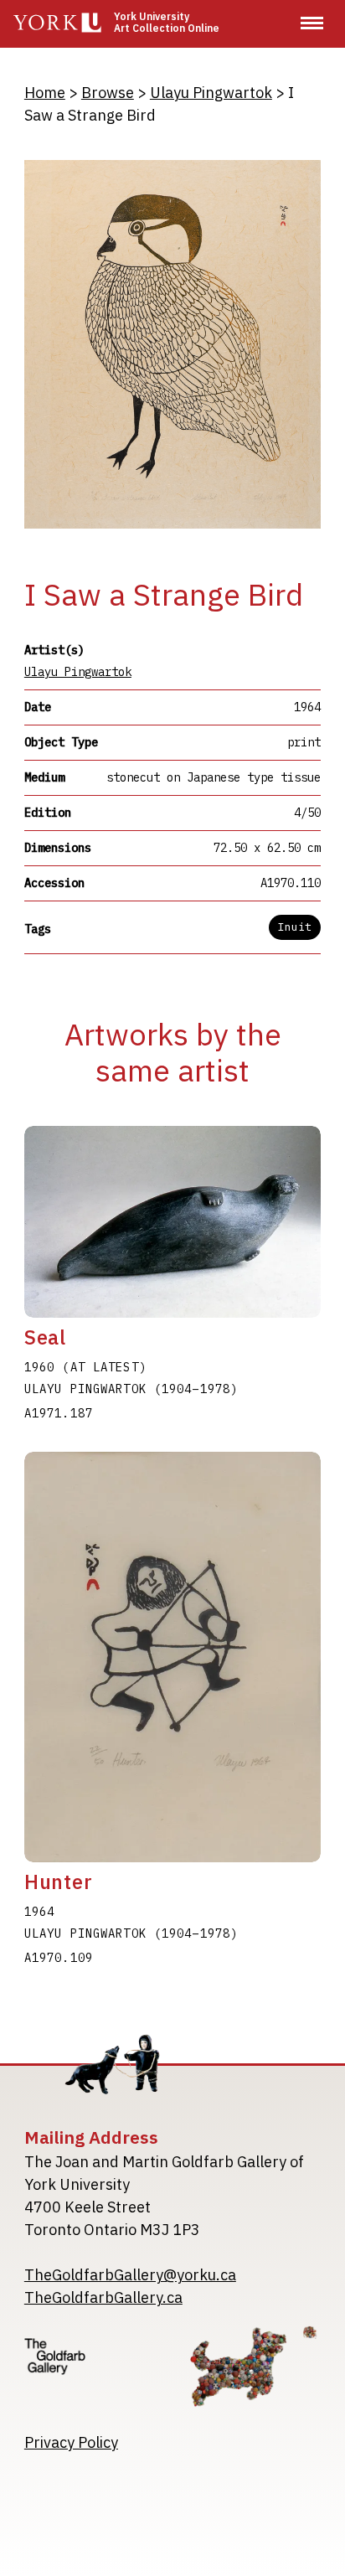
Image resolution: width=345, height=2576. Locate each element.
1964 (39, 1912)
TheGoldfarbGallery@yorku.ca (130, 2275)
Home (45, 93)
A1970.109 (59, 1958)
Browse (108, 93)
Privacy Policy (71, 2442)
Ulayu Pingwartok (211, 93)
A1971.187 (59, 1413)
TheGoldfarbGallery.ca (103, 2297)
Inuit (295, 927)
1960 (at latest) (85, 1367)
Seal (45, 1337)
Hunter (59, 1882)
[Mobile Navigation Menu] (312, 23)
